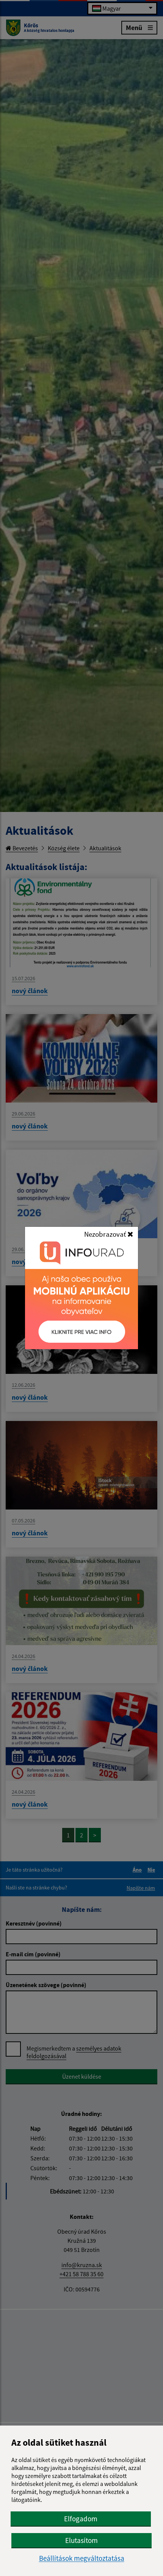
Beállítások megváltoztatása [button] (82, 2558)
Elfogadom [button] (81, 2519)
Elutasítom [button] (81, 2540)
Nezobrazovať (106, 1234)
